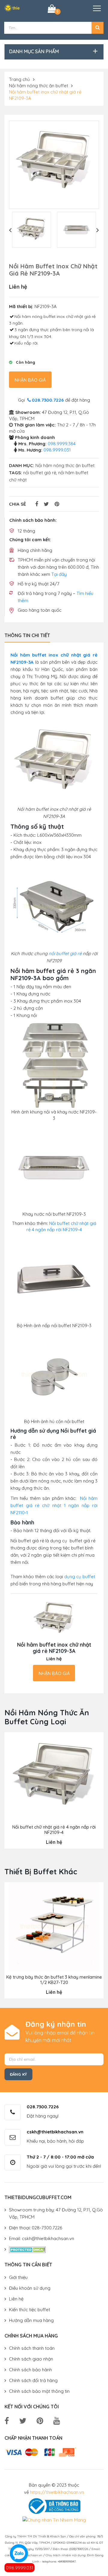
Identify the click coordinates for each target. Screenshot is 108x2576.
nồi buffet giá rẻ (40, 473)
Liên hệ (16, 2299)
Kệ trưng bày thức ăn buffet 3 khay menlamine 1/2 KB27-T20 (54, 1980)
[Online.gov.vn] (53, 2505)
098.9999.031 (20, 2568)
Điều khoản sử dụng (30, 2288)
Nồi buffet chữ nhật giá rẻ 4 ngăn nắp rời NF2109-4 (54, 1830)
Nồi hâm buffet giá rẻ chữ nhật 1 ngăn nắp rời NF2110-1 (54, 1505)
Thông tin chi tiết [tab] (27, 635)
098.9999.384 (62, 444)
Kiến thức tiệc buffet (30, 2310)
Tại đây (59, 574)
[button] (97, 28)
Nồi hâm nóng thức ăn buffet (39, 86)
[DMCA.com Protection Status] (27, 2249)
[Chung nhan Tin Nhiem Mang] (54, 2520)
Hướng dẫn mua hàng (31, 2320)
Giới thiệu (18, 2277)
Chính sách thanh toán (32, 2348)
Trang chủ (19, 79)
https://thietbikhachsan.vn (57, 2492)
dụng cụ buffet (80, 1577)
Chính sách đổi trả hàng (33, 2380)
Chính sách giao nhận (31, 2359)
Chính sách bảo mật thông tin (39, 2391)
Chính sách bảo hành (30, 2370)
